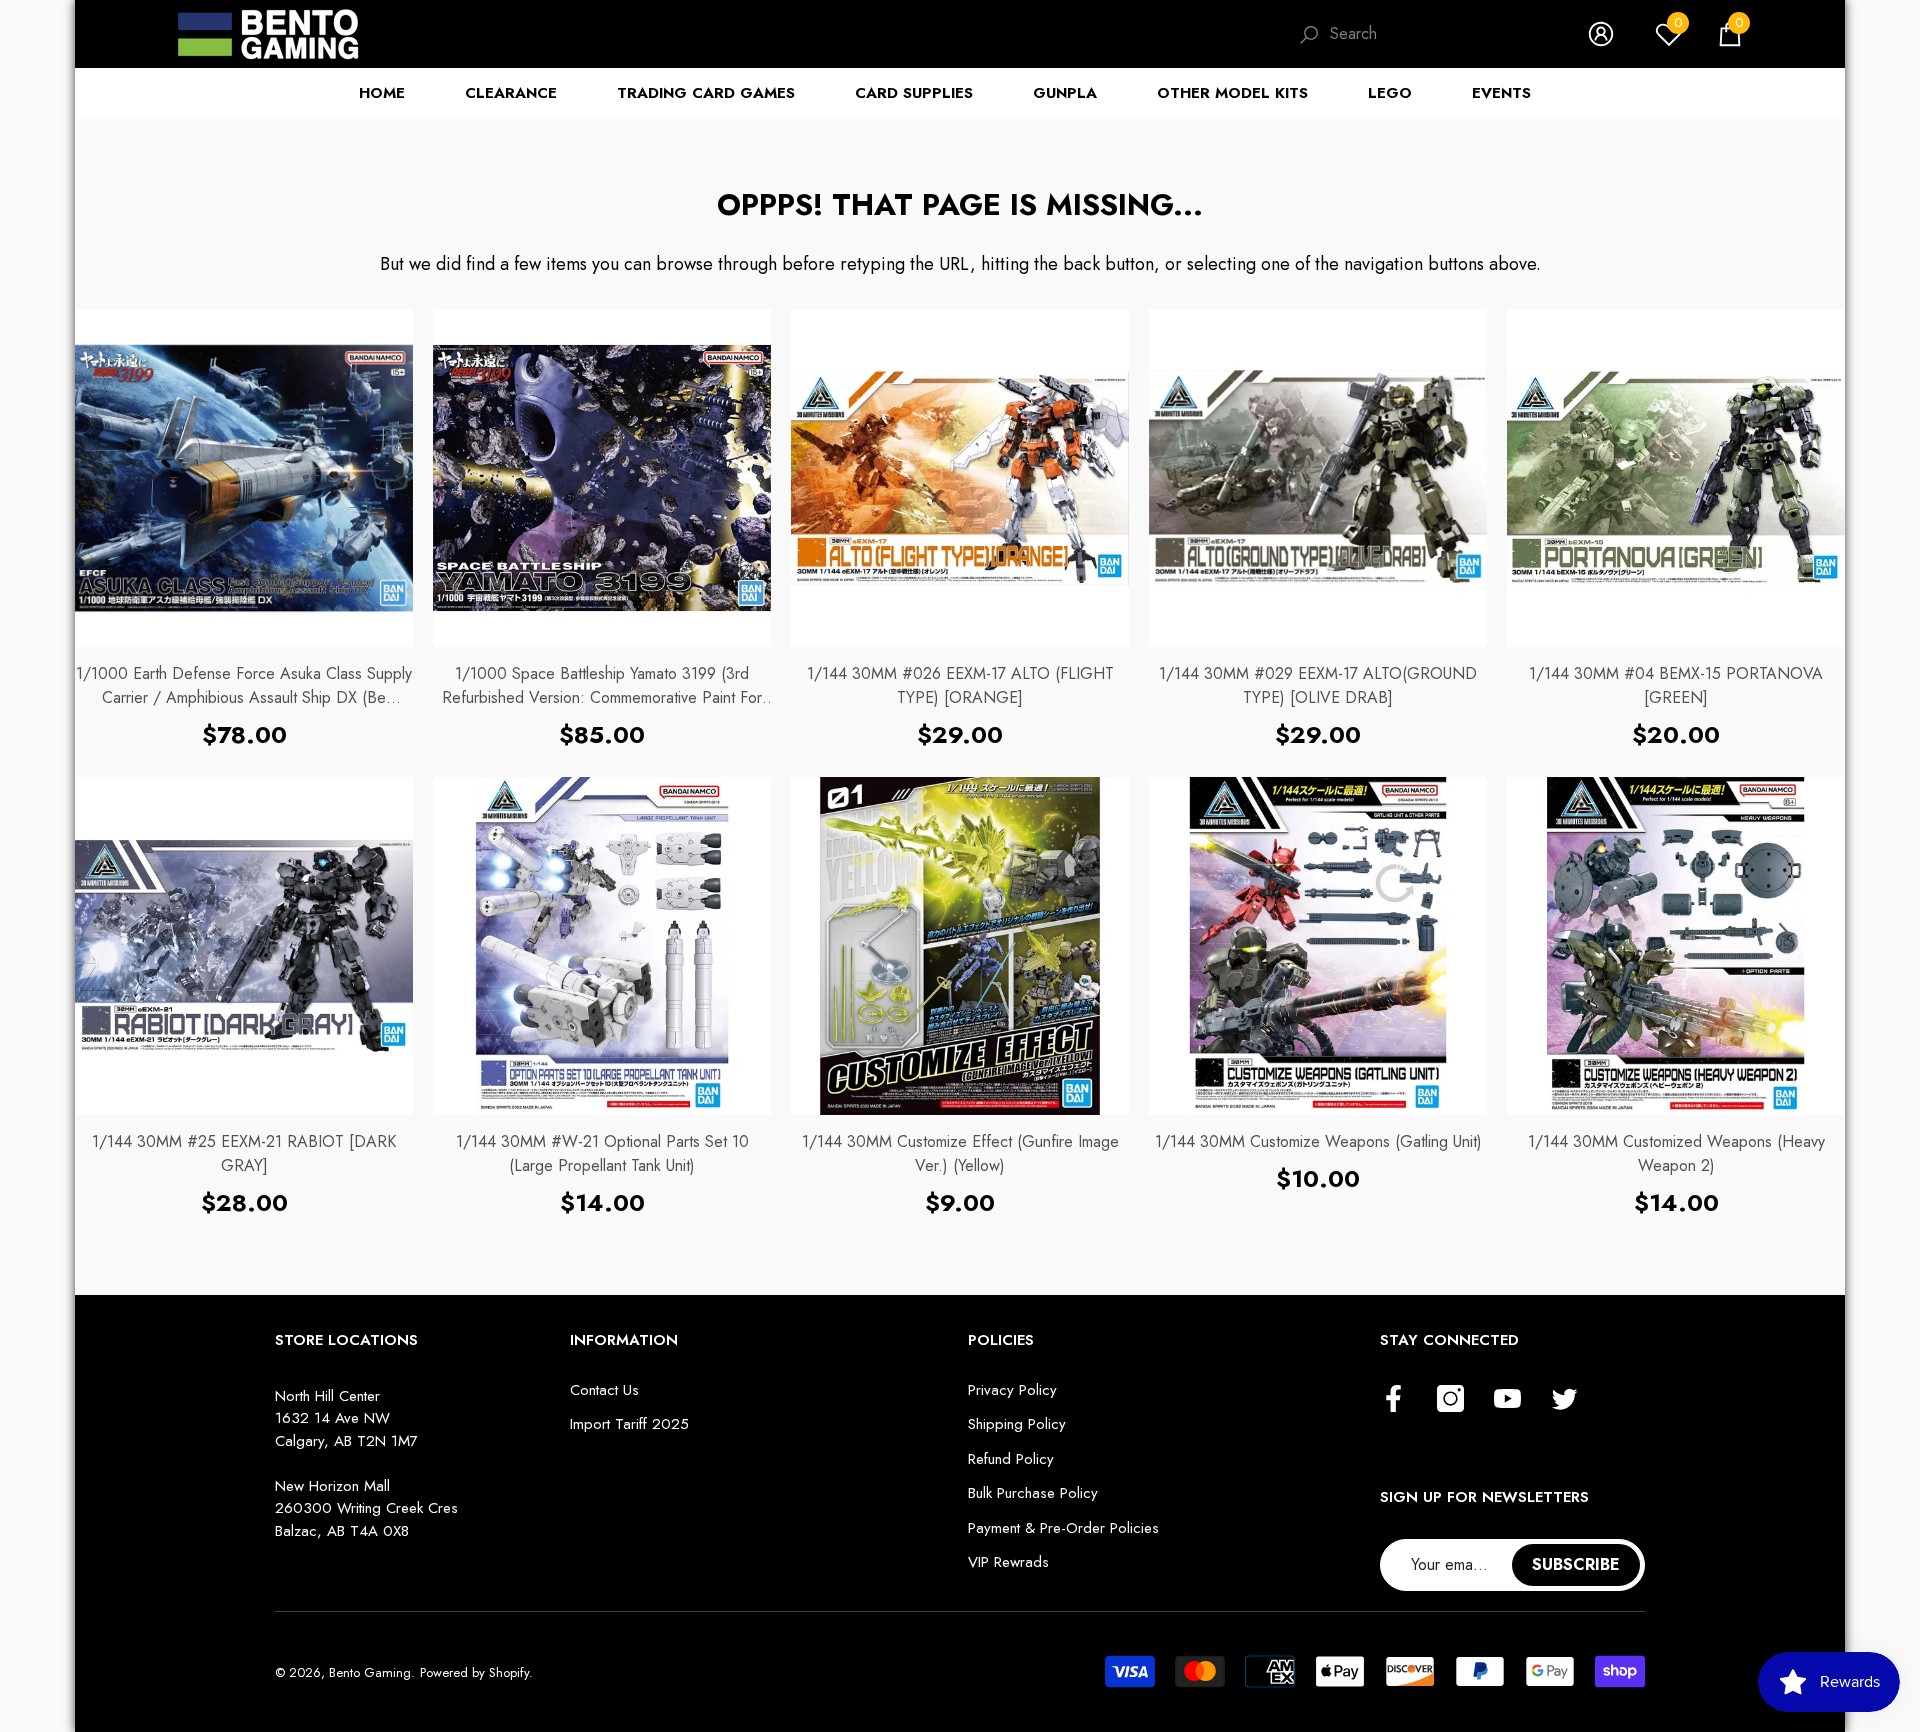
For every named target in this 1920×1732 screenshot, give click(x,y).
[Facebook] (1393, 1400)
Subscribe (1576, 1564)
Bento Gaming (370, 1672)
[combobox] (1439, 34)
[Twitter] (1564, 1400)
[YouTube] (1507, 1400)
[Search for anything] (1423, 34)
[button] (1730, 34)
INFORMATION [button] (624, 1340)
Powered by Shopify (474, 1672)
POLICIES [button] (1001, 1340)
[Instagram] (1450, 1400)
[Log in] (1601, 34)
